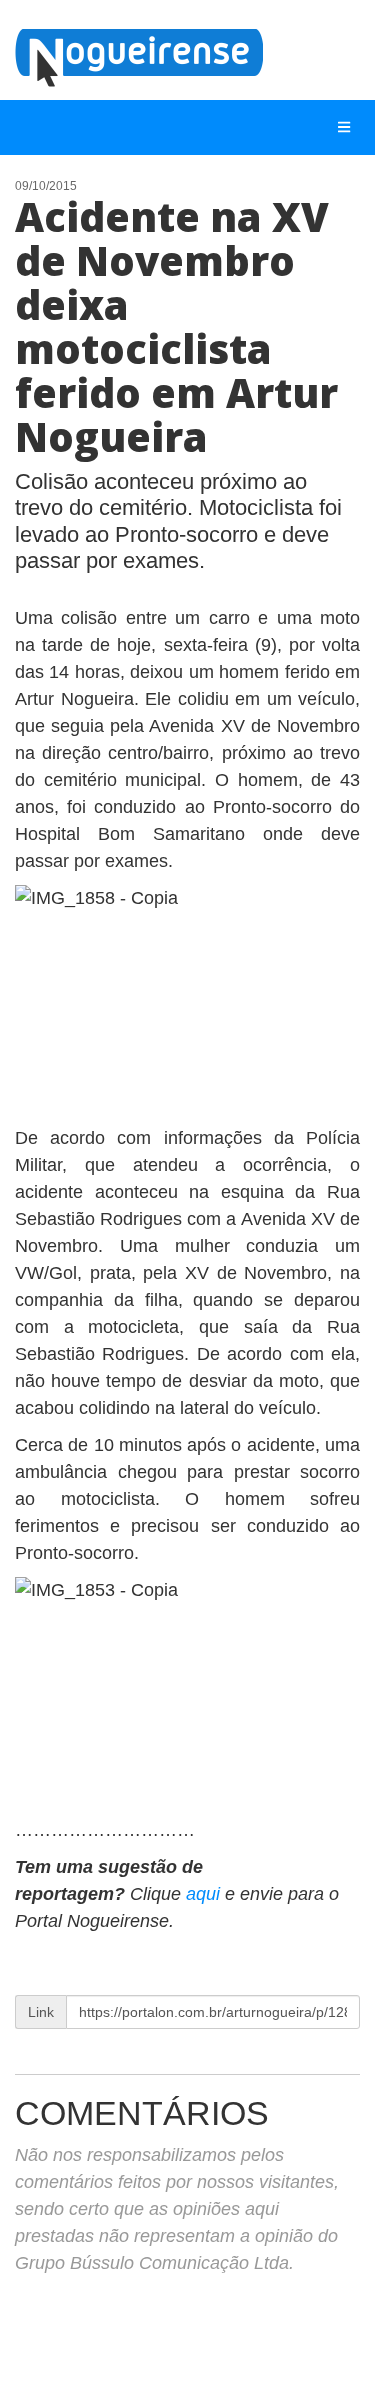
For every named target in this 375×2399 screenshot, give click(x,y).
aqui (203, 1894)
